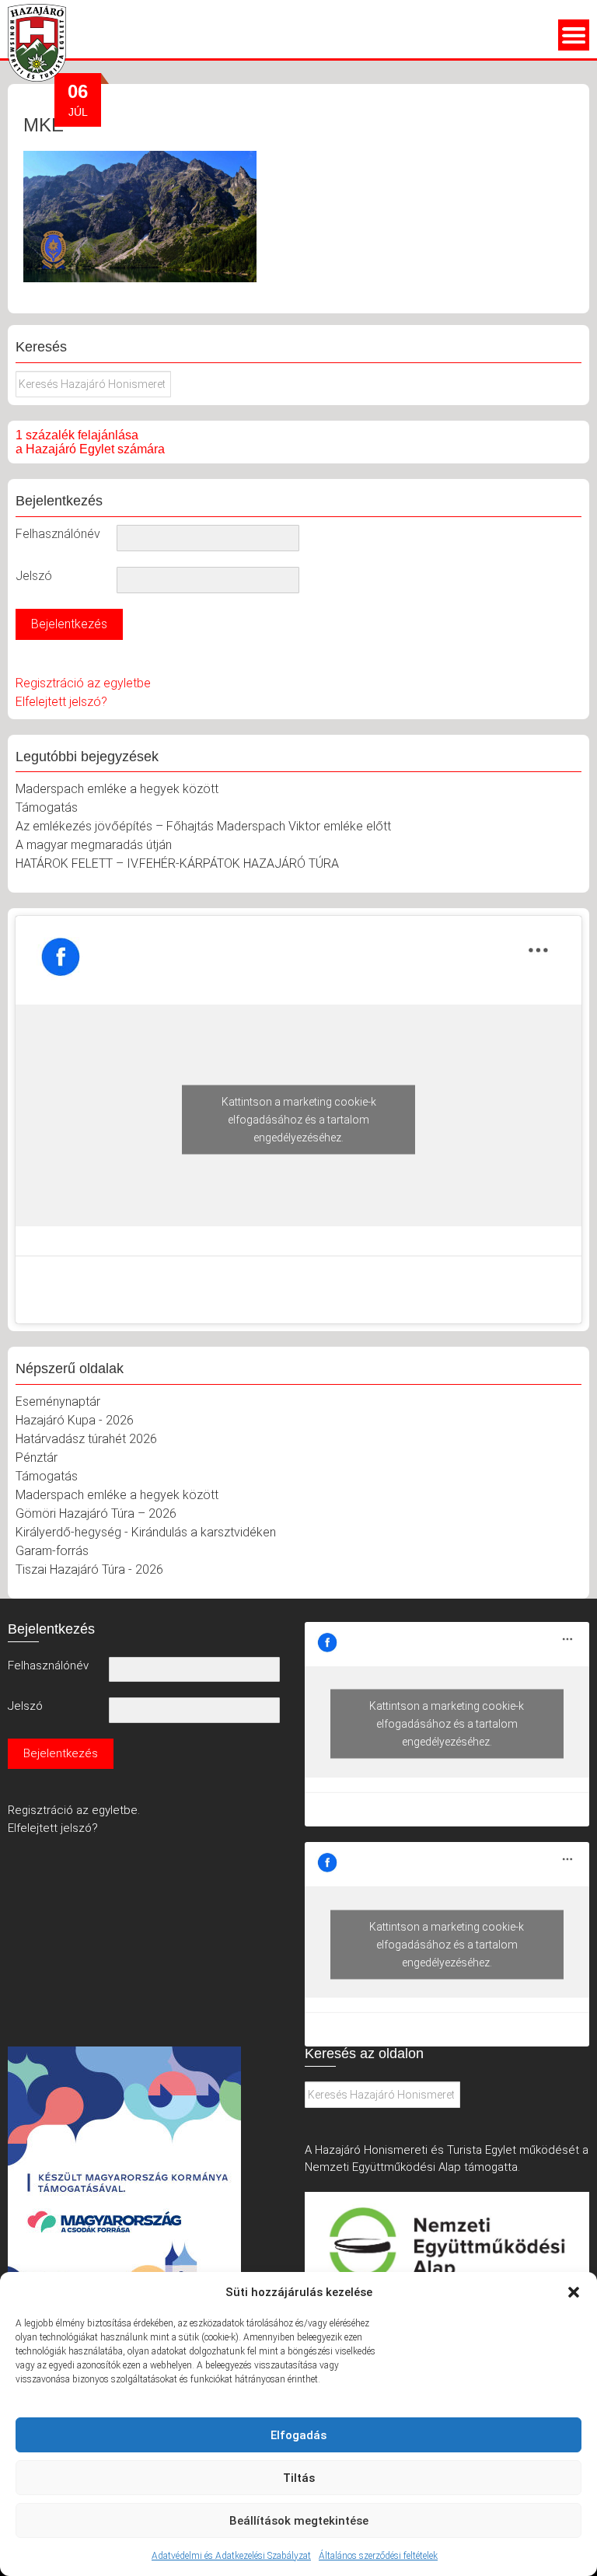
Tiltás (299, 2478)
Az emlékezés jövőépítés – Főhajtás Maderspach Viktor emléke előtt (203, 826)
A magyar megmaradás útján (94, 845)
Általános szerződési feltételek (378, 2556)
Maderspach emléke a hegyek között (117, 789)
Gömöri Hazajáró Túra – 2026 (96, 1513)
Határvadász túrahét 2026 (86, 1439)
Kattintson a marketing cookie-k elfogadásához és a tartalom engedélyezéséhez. (299, 1120)
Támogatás (47, 807)
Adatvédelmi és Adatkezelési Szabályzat (231, 2556)
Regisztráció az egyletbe (83, 683)
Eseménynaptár (58, 1402)
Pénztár (37, 1458)
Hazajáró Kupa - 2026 (75, 1420)
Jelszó (34, 576)
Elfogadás (298, 2435)
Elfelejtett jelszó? (61, 702)
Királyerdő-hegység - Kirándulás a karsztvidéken (146, 1532)
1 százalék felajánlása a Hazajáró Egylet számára (90, 442)
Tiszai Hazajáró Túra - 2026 (89, 1569)
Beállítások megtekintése (299, 2521)
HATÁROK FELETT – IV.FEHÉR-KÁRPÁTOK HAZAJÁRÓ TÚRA (177, 863)
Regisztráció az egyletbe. (74, 1810)
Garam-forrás (52, 1551)
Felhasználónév (58, 534)
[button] (574, 2292)
